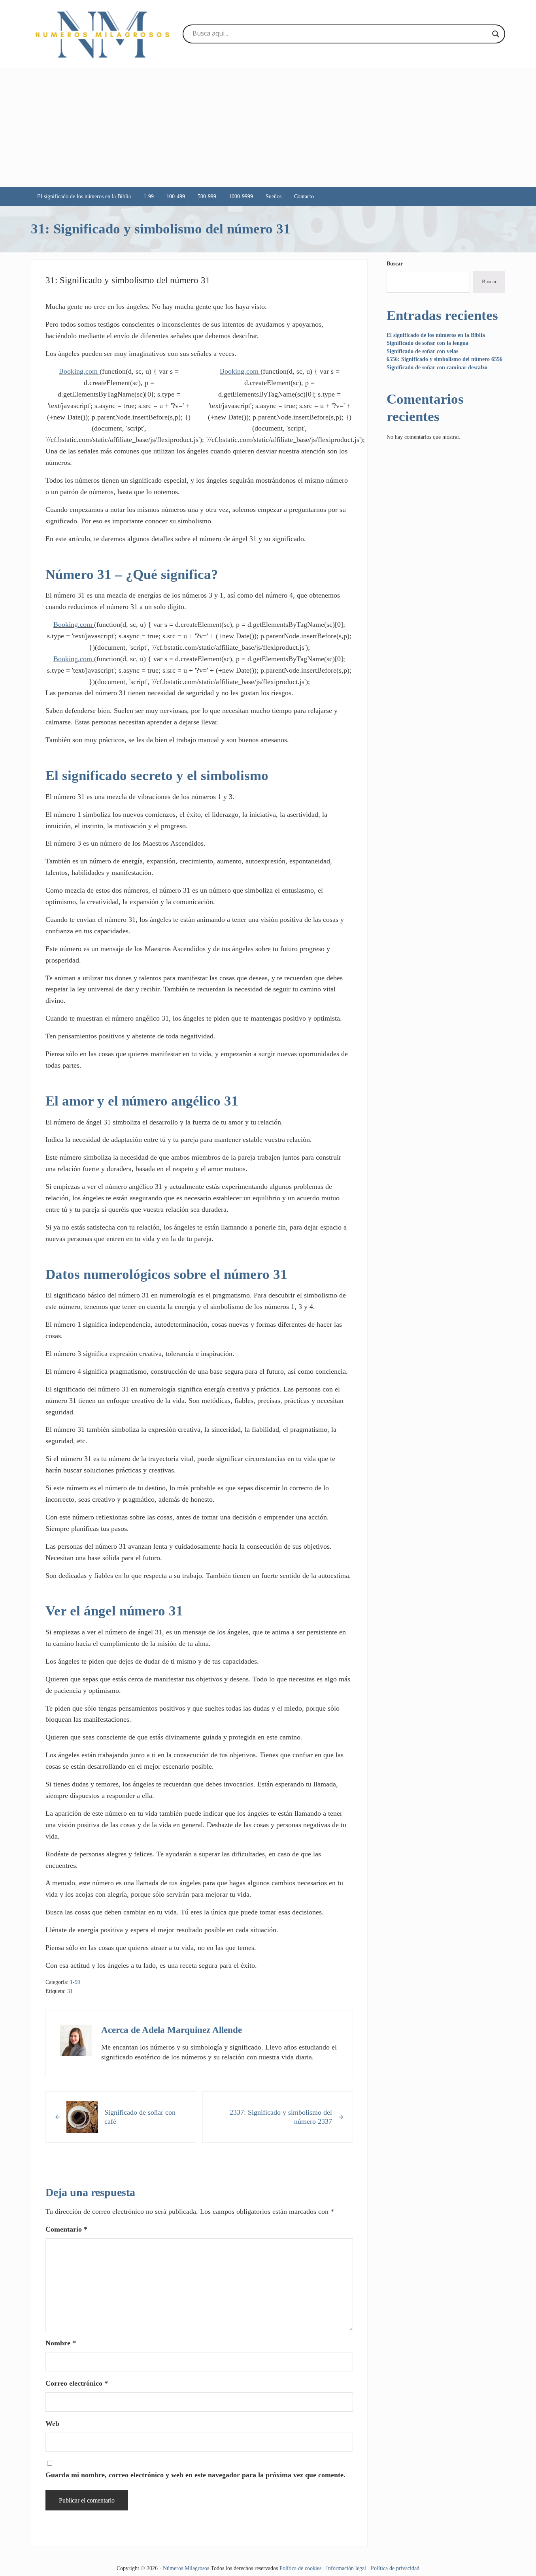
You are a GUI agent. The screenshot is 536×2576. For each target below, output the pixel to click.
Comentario (66, 2229)
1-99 (75, 1982)
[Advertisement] (268, 128)
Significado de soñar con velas (422, 351)
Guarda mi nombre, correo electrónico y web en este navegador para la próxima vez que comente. (195, 2475)
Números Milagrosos (186, 2568)
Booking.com (78, 371)
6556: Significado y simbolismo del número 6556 (444, 359)
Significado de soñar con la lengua (427, 343)
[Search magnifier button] (496, 34)
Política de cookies (300, 2568)
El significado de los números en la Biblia (436, 335)
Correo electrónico (77, 2383)
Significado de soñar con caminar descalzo (437, 367)
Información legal (346, 2568)
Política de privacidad (395, 2568)
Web (52, 2424)
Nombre (61, 2343)
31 (70, 1991)
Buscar (395, 263)
